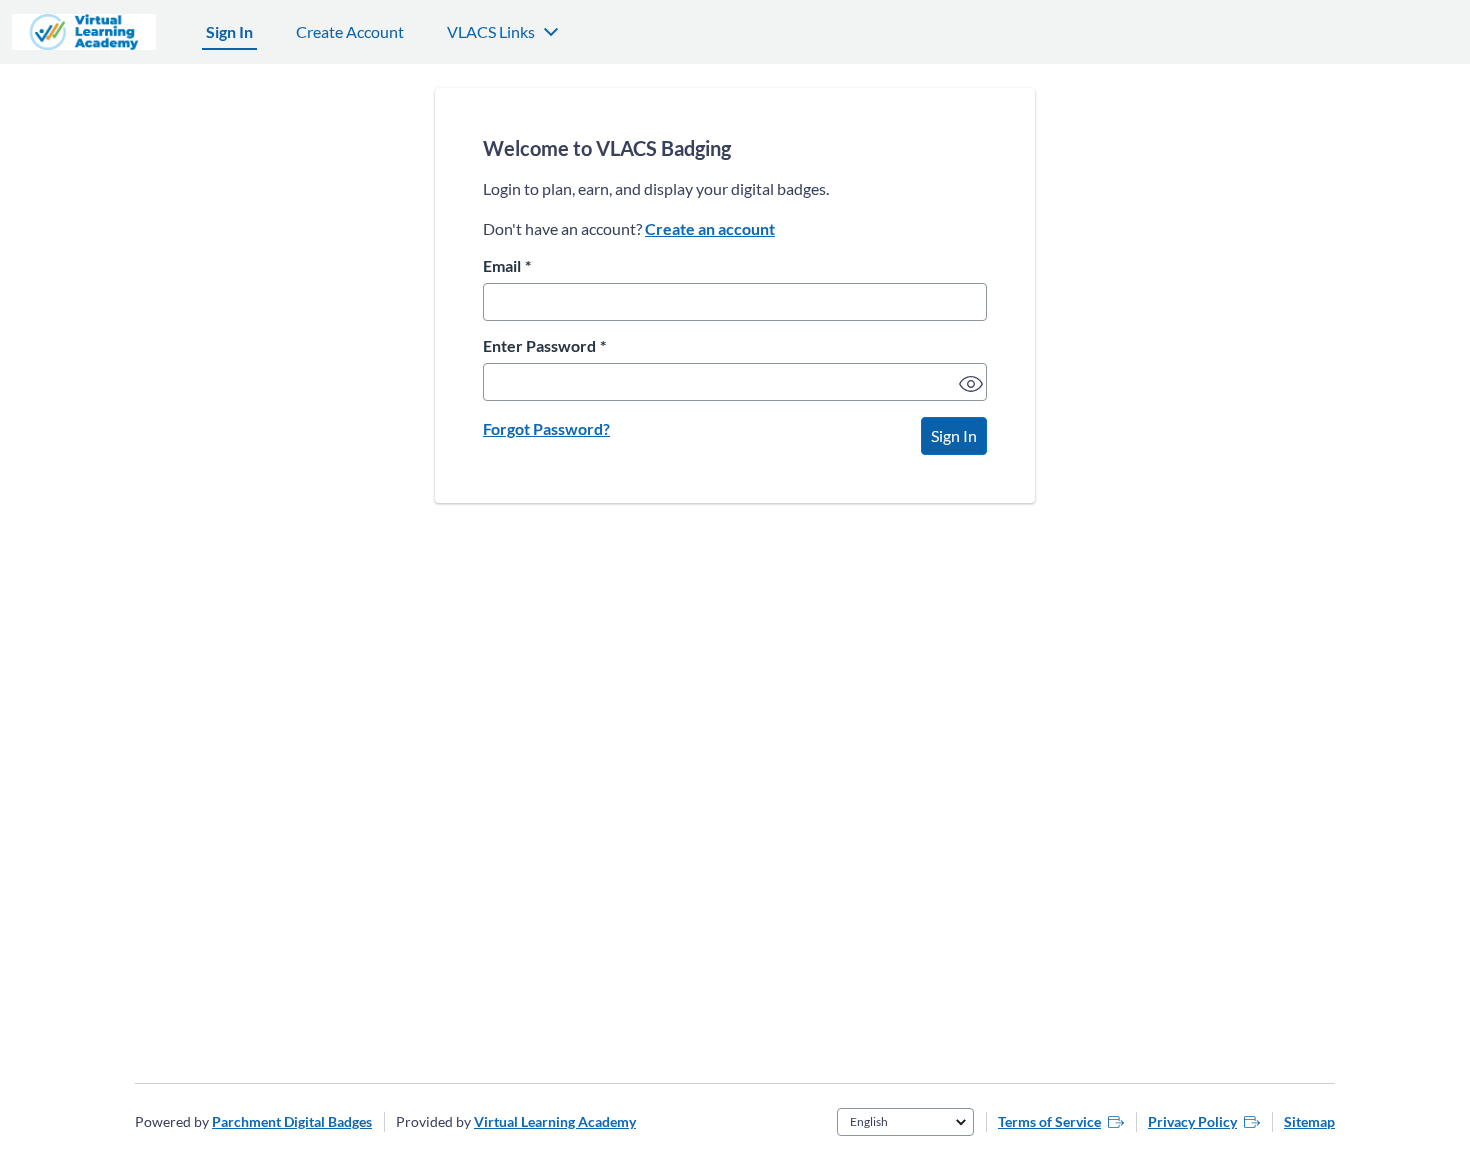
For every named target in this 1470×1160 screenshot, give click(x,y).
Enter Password (544, 346)
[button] (968, 381)
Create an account (710, 228)
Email (507, 266)
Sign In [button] (954, 435)
